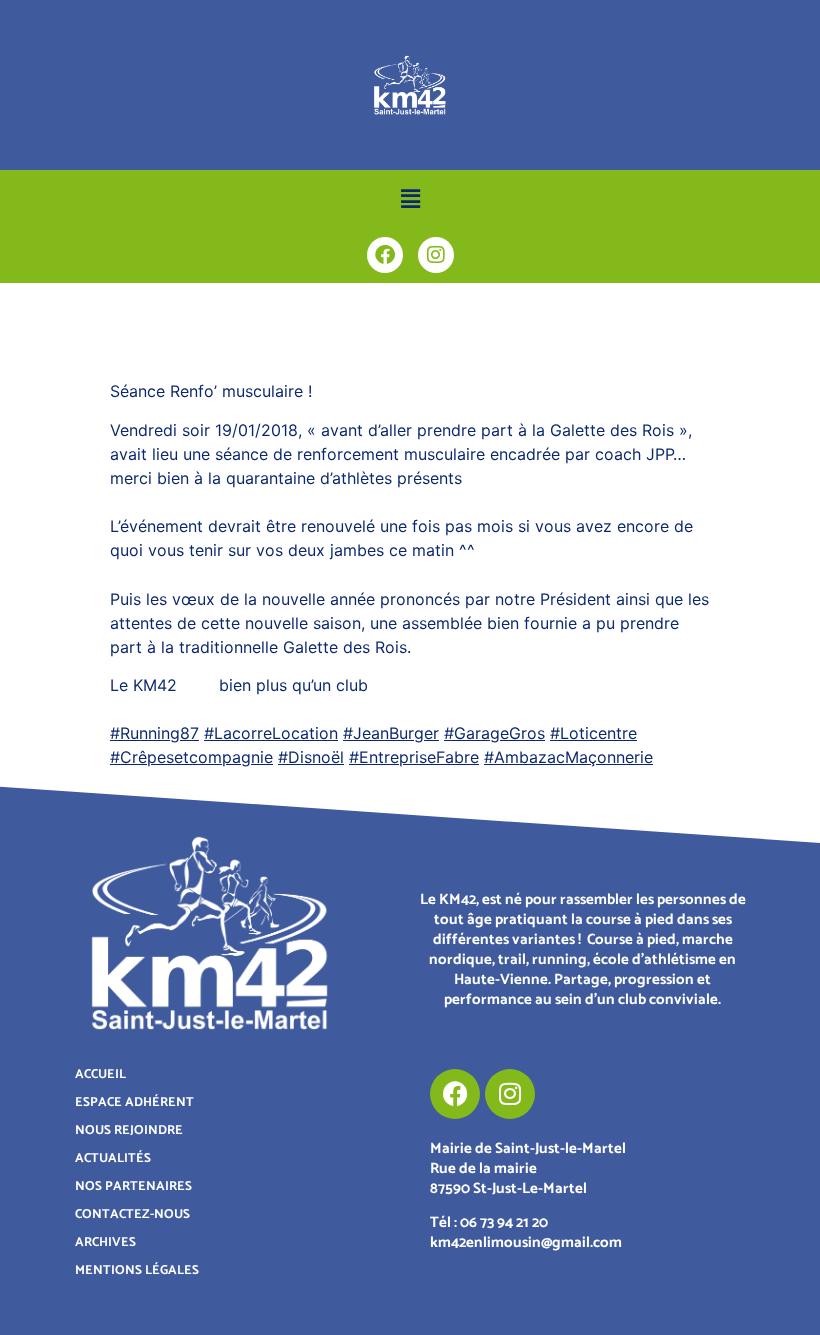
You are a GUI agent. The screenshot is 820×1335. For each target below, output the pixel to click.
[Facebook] (385, 255)
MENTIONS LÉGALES (137, 1270)
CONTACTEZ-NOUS (132, 1214)
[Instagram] (436, 255)
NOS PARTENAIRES (133, 1186)
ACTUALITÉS (113, 1158)
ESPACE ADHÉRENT (134, 1102)
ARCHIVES (105, 1242)
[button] (410, 198)
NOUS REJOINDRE (129, 1130)
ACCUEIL (100, 1074)
